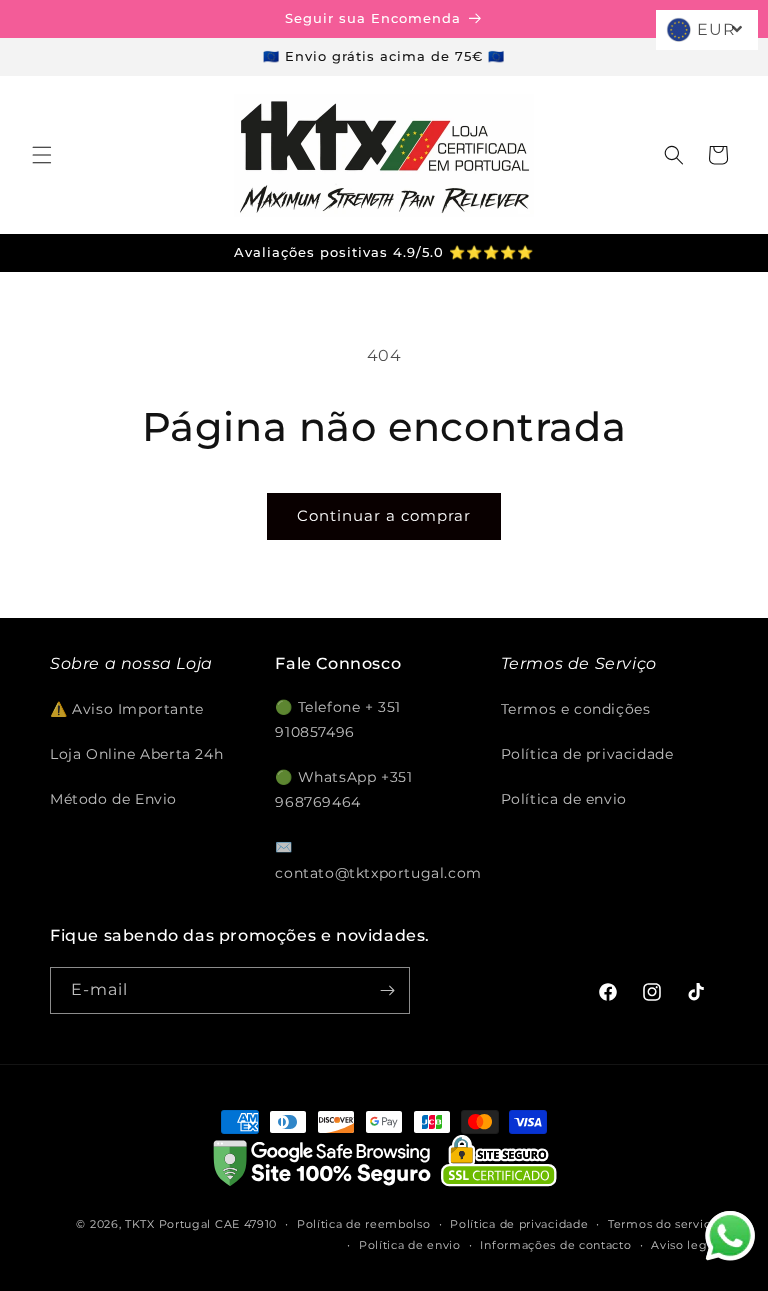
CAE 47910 (246, 1224)
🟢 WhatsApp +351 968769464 (343, 789)
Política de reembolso (364, 1224)
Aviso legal (684, 1245)
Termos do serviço (663, 1224)
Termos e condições (576, 709)
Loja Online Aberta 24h (136, 754)
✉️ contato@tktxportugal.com (378, 859)
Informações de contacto (555, 1245)
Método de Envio (113, 799)
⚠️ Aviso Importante (127, 709)
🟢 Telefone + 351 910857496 (338, 719)
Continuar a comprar (384, 515)
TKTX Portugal (168, 1224)
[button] (42, 155)
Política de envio (564, 799)
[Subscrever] (387, 990)
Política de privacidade (587, 754)
